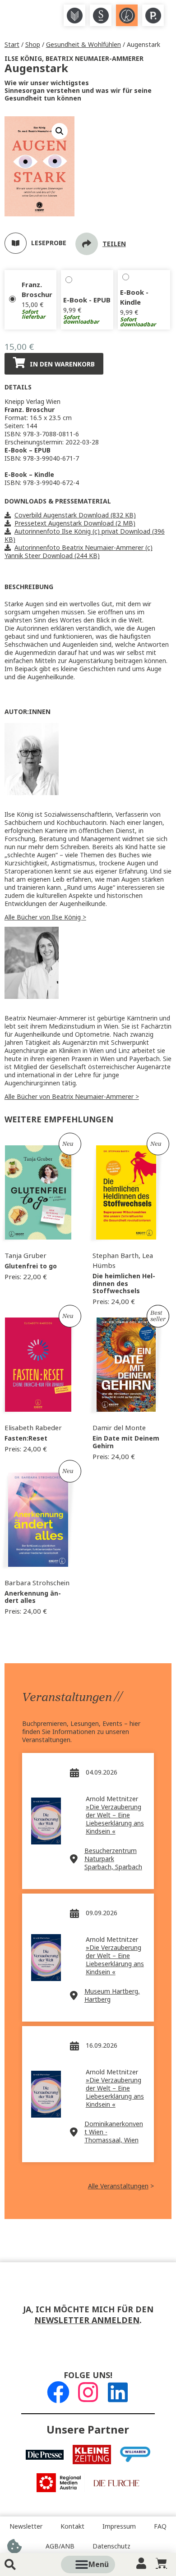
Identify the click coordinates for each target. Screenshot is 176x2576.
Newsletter (26, 2526)
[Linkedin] (118, 2392)
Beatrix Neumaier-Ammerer (95, 59)
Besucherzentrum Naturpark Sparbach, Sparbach (113, 1859)
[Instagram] (88, 2392)
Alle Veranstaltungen (118, 2186)
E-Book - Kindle (134, 297)
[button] (98, 2565)
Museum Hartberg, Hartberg (112, 1995)
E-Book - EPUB (87, 300)
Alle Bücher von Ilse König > (45, 917)
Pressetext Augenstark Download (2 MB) (75, 523)
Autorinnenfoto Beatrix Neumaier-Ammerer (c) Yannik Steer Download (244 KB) (79, 552)
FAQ (160, 2526)
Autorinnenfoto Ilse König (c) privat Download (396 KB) (85, 535)
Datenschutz (111, 2546)
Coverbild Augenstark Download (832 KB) (75, 515)
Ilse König (23, 59)
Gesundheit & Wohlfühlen (83, 45)
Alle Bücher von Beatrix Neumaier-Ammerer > (72, 1097)
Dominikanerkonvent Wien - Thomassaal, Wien (114, 2132)
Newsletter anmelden (87, 2320)
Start (12, 45)
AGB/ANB (60, 2546)
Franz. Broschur (37, 290)
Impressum (119, 2526)
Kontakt (72, 2526)
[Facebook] (58, 2392)
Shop (33, 45)
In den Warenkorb (62, 364)
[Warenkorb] (161, 2563)
